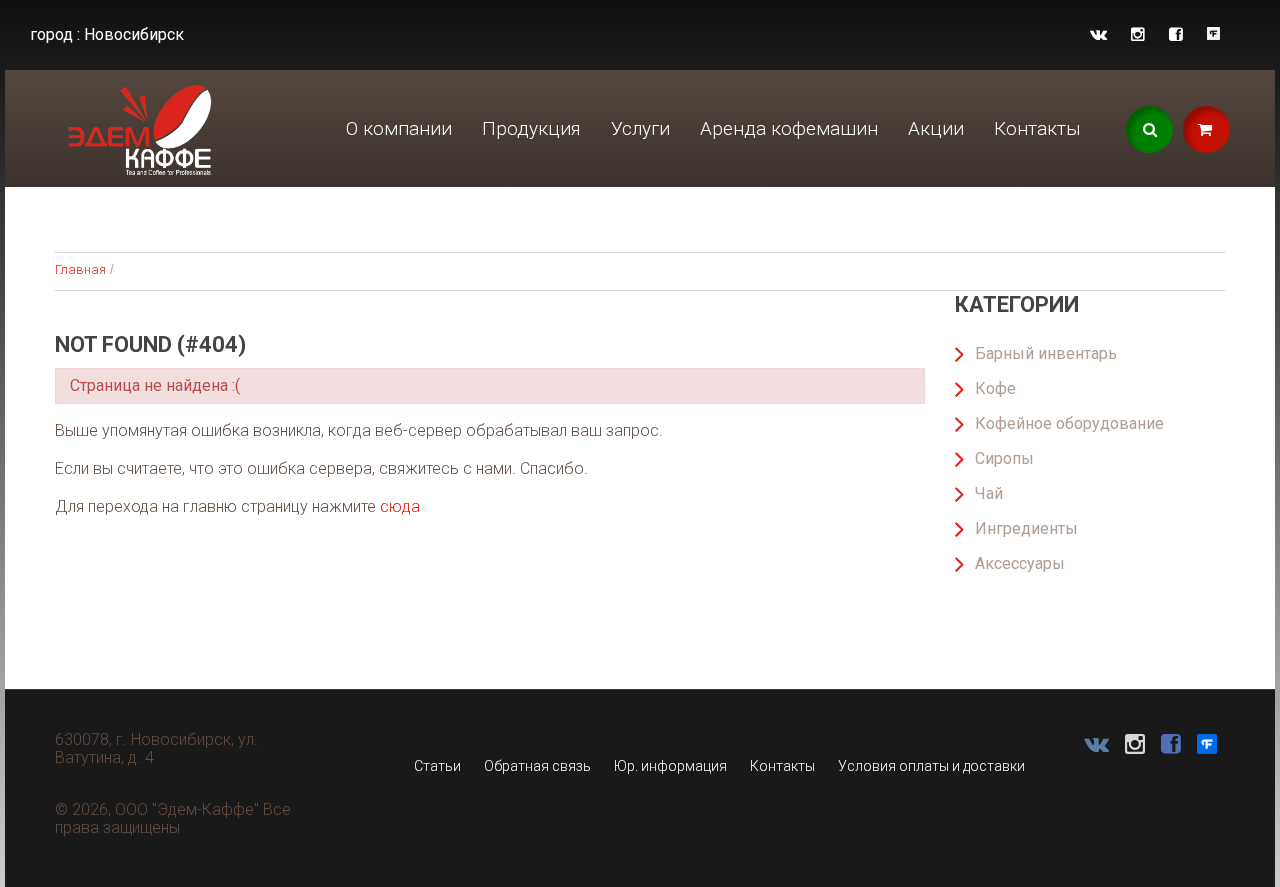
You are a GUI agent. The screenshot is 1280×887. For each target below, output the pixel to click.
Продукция (531, 128)
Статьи (437, 766)
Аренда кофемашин (789, 128)
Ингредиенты (1026, 528)
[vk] (1098, 34)
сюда (400, 506)
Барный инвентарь (1046, 353)
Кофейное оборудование (1069, 423)
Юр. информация (670, 766)
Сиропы (1004, 458)
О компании (399, 128)
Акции (936, 128)
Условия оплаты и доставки (931, 766)
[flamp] (1213, 34)
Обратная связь (537, 766)
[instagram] (1138, 34)
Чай (989, 493)
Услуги (640, 128)
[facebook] (1176, 34)
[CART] (1206, 129)
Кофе (995, 388)
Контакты (1037, 128)
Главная (80, 269)
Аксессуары (1020, 563)
